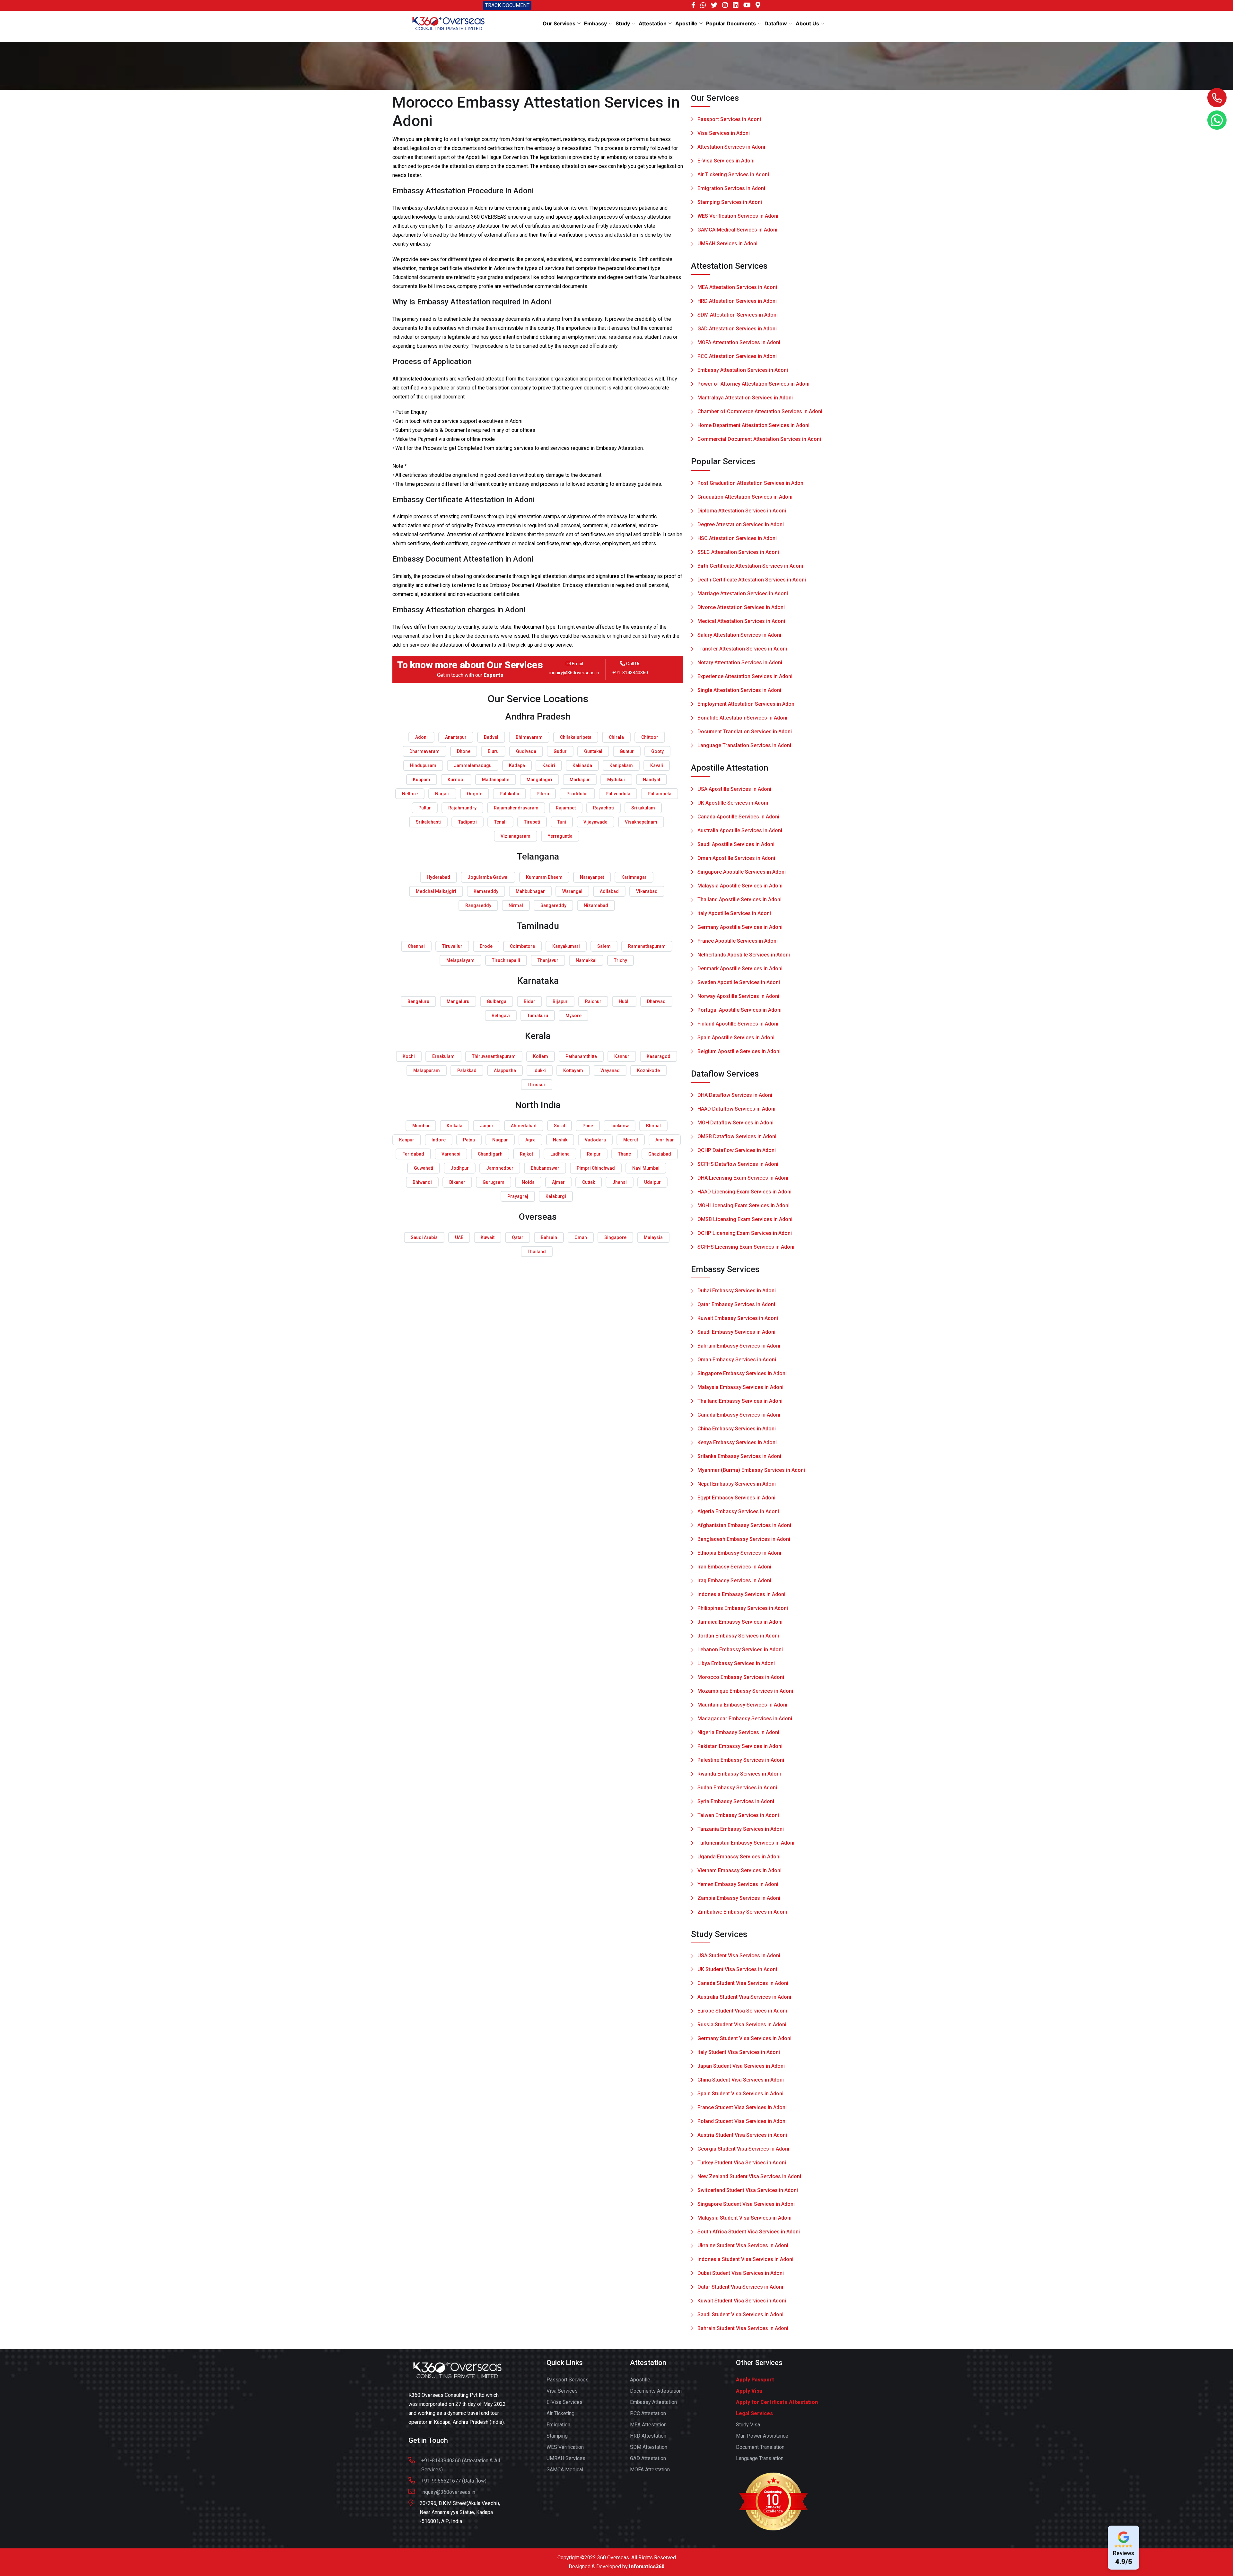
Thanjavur (548, 960)
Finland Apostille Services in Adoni (738, 1024)
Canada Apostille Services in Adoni (738, 817)
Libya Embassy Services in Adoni (736, 1663)
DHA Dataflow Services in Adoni (735, 1095)
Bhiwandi (422, 1182)
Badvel (491, 737)
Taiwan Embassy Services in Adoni (738, 1815)
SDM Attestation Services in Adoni (738, 315)
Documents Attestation (656, 2391)
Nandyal (651, 780)
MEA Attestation (648, 2425)
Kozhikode (648, 1070)
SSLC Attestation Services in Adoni (738, 552)
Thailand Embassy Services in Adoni (740, 1401)
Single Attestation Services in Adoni (739, 690)
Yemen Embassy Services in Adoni (738, 1884)
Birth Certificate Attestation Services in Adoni (750, 566)
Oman (581, 1237)
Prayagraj (518, 1196)
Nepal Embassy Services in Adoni (737, 1484)
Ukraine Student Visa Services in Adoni (743, 2245)
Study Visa (748, 2425)
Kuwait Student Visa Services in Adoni (742, 2301)
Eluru (493, 751)
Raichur (593, 1001)
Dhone (464, 751)
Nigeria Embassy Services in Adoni (738, 1732)
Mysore (573, 1016)
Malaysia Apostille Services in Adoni (740, 886)
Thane (625, 1154)
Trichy (621, 960)
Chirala (616, 737)
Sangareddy (553, 905)
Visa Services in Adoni (724, 133)
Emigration (558, 2425)
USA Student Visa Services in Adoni (739, 1956)
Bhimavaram (529, 737)
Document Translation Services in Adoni (745, 732)
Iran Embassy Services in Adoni (734, 1567)
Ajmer (558, 1182)
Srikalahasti (428, 822)
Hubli (624, 1001)
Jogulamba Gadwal (488, 877)
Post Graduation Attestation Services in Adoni (751, 483)
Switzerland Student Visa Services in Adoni (748, 2190)
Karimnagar (634, 877)
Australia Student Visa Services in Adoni (744, 1997)
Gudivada (526, 751)
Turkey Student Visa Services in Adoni (742, 2163)
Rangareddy (478, 905)
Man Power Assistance (762, 2436)
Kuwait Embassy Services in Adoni (738, 1318)
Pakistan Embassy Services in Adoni (740, 1746)
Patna (469, 1140)
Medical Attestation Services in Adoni (741, 621)
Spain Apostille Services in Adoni (736, 1038)
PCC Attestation (648, 2413)
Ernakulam (443, 1056)
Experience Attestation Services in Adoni (745, 676)
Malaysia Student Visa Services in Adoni (744, 2218)
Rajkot (526, 1154)
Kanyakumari (566, 946)
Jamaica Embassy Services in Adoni (740, 1622)
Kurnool (456, 780)
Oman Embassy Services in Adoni (737, 1360)
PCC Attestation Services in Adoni (737, 356)
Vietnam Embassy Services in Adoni (739, 1870)
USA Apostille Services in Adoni (734, 789)
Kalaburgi (556, 1196)
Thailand (537, 1252)
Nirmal (516, 905)
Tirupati (532, 822)
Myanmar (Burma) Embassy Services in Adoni (751, 1470)
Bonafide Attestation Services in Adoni (742, 718)
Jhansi (620, 1182)
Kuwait (488, 1237)
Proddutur (577, 794)
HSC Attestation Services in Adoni (737, 538)
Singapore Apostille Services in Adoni (742, 872)
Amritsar (665, 1140)
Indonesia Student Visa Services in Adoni (745, 2259)
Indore (439, 1140)
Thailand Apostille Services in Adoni (739, 899)
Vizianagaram (516, 836)
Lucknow (620, 1126)
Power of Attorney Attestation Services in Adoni (753, 384)
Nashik (560, 1140)
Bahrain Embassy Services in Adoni (739, 1346)
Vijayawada (595, 822)
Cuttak (589, 1182)
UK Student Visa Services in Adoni (737, 1969)
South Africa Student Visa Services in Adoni (749, 2232)
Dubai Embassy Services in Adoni (737, 1291)
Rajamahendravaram (516, 808)
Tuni (562, 822)
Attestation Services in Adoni (731, 147)
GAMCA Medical (565, 2470)
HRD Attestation (648, 2436)
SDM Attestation (649, 2447)
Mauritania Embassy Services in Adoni (742, 1705)
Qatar (518, 1237)
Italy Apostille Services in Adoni (734, 913)
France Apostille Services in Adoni (738, 941)
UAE (459, 1237)
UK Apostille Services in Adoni (733, 803)
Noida (528, 1182)
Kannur (622, 1056)
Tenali (500, 822)
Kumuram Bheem (544, 877)
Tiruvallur (452, 946)
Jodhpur (460, 1168)
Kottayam (573, 1070)
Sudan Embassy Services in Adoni (737, 1788)
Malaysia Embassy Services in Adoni (740, 1387)
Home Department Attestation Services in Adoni (753, 425)
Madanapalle (496, 780)
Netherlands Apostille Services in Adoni (744, 955)
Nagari (442, 794)
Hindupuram (423, 765)
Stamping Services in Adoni (730, 202)
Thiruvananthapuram (494, 1056)
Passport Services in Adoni (729, 119)
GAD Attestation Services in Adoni (737, 329)
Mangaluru (458, 1001)
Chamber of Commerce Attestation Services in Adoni (760, 411)
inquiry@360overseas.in (574, 673)
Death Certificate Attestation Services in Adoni (752, 580)
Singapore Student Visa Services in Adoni (746, 2204)
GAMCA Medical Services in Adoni (737, 230)
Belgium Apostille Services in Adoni (739, 1051)
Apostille (640, 2380)
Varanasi (451, 1154)
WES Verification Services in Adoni (738, 216)
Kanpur (407, 1140)
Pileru (543, 794)
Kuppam (422, 780)
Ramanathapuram (647, 946)
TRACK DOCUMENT (507, 5)
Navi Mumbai (646, 1168)
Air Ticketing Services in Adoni (733, 175)
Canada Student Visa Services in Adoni (743, 1983)
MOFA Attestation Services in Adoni (739, 342)
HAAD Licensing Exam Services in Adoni (744, 1192)
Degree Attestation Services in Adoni (741, 524)
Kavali (657, 765)
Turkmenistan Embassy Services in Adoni (746, 1843)
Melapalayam (460, 960)
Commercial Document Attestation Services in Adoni (759, 439)
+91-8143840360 (630, 673)
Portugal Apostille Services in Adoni (739, 1010)
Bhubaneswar (545, 1168)
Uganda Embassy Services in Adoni (739, 1857)
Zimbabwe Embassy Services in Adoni (742, 1912)
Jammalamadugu (473, 765)
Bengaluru (418, 1001)
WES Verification (565, 2447)
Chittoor (650, 737)
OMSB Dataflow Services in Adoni (737, 1136)
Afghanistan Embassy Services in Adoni (744, 1525)
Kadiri (549, 765)
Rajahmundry (462, 808)
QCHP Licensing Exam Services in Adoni (745, 1233)
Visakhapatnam (641, 822)
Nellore (410, 794)
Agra (530, 1140)
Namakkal (586, 960)
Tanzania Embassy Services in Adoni (741, 1829)
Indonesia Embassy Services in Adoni (741, 1594)
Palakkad (467, 1070)
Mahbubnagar (530, 891)
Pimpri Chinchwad (596, 1168)
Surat (560, 1126)
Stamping (557, 2436)
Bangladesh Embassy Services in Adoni (744, 1539)
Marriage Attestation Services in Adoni (743, 594)
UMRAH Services (566, 2458)
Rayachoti (603, 808)
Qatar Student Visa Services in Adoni (740, 2287)
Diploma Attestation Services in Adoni (742, 511)
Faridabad (413, 1154)
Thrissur (537, 1085)
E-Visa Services (564, 2402)
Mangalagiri (539, 780)
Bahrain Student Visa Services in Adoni (743, 2328)
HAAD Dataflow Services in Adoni (736, 1109)
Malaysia (653, 1237)
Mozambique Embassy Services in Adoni (745, 1691)
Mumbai (421, 1126)
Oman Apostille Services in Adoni (736, 858)
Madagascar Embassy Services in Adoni (745, 1719)
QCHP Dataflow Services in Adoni (737, 1150)
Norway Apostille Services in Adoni (738, 996)
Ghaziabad (660, 1154)
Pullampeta (660, 794)
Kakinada (582, 765)
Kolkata (455, 1126)
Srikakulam (643, 808)
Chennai (416, 946)
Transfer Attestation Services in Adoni (742, 649)
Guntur (627, 751)
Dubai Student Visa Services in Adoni (741, 2273)
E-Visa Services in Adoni (726, 161)
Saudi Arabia (424, 1237)
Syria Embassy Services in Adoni (736, 1801)
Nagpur (500, 1140)
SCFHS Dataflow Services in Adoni (738, 1164)
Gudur (560, 751)
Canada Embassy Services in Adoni (739, 1415)
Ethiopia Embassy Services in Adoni (739, 1553)
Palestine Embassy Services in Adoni (741, 1760)
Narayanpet (592, 877)
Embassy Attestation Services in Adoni (743, 370)
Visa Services (562, 2391)
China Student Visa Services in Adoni (741, 2080)
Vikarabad (647, 891)
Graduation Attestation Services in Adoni (745, 497)
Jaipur (487, 1126)
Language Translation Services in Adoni (744, 745)
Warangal (572, 891)
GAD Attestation (648, 2458)
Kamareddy (486, 891)
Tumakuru (538, 1016)
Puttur (425, 808)
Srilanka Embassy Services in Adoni (739, 1456)
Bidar (529, 1001)
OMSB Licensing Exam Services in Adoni (745, 1219)
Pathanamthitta (581, 1056)
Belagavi (501, 1016)
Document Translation (760, 2447)
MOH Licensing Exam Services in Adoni (743, 1205)
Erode (486, 946)
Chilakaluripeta (576, 737)
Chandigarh (490, 1154)
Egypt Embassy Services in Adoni (736, 1498)
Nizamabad (596, 905)
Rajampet (566, 808)
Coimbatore (522, 946)
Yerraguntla (560, 836)
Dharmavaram (424, 751)
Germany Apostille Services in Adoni (740, 927)
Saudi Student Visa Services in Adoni (740, 2314)
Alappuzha (505, 1070)
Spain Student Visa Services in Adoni (740, 2094)
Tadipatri (468, 822)
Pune (588, 1126)
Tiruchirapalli (506, 960)
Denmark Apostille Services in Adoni (740, 969)
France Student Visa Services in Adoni (742, 2107)
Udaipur (652, 1182)
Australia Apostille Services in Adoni (740, 830)
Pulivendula (618, 794)
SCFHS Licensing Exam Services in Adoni (746, 1247)
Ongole (475, 794)
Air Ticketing (560, 2413)
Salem (604, 946)
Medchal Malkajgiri (436, 891)
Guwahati (424, 1168)
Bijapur (560, 1001)
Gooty (657, 751)
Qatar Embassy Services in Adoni (736, 1304)
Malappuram (427, 1070)
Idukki (540, 1070)
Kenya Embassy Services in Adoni (737, 1442)
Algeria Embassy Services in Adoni (738, 1511)
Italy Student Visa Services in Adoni (739, 2052)
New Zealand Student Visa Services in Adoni (749, 2176)
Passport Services (568, 2380)
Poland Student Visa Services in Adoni (742, 2121)
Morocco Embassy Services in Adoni (741, 1677)
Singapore (615, 1237)
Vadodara (595, 1140)
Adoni (421, 737)
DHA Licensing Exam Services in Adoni (743, 1178)
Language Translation (760, 2458)
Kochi (409, 1056)
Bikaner (457, 1182)
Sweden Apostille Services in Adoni (739, 982)
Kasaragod (659, 1056)
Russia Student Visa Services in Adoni (742, 2025)
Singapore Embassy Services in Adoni (742, 1373)
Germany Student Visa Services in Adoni (744, 2038)
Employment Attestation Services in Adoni (747, 704)
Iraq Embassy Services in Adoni (734, 1581)
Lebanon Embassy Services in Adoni (740, 1650)
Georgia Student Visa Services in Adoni (743, 2149)
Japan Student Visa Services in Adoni (741, 2066)
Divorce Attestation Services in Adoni (741, 607)
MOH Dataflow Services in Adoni (735, 1123)
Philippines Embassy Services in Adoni (743, 1608)
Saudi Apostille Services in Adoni (736, 844)
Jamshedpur (500, 1168)
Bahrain (549, 1237)
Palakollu (509, 794)
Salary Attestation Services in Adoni (739, 635)
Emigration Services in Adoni (731, 188)
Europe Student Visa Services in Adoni (742, 2011)
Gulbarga (497, 1001)
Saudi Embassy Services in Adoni (736, 1332)
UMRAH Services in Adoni (727, 244)
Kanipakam (621, 765)
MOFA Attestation (650, 2470)
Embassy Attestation (653, 2402)
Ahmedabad (524, 1126)
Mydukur (616, 780)
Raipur (594, 1154)
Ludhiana (560, 1154)
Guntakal (593, 751)
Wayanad (610, 1070)
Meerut (631, 1140)
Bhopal (653, 1126)
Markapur (580, 780)
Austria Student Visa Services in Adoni (742, 2135)
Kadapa (517, 765)
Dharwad (656, 1001)
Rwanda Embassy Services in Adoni (739, 1774)
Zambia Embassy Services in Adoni (739, 1898)
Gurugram (494, 1182)
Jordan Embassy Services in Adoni (738, 1636)
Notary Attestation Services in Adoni (740, 663)
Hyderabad (438, 877)
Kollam (541, 1056)
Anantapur (456, 737)
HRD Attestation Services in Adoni (737, 301)
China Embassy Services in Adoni (737, 1429)
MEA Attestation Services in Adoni (737, 287)
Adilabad (609, 891)
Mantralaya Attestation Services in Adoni (745, 398)
